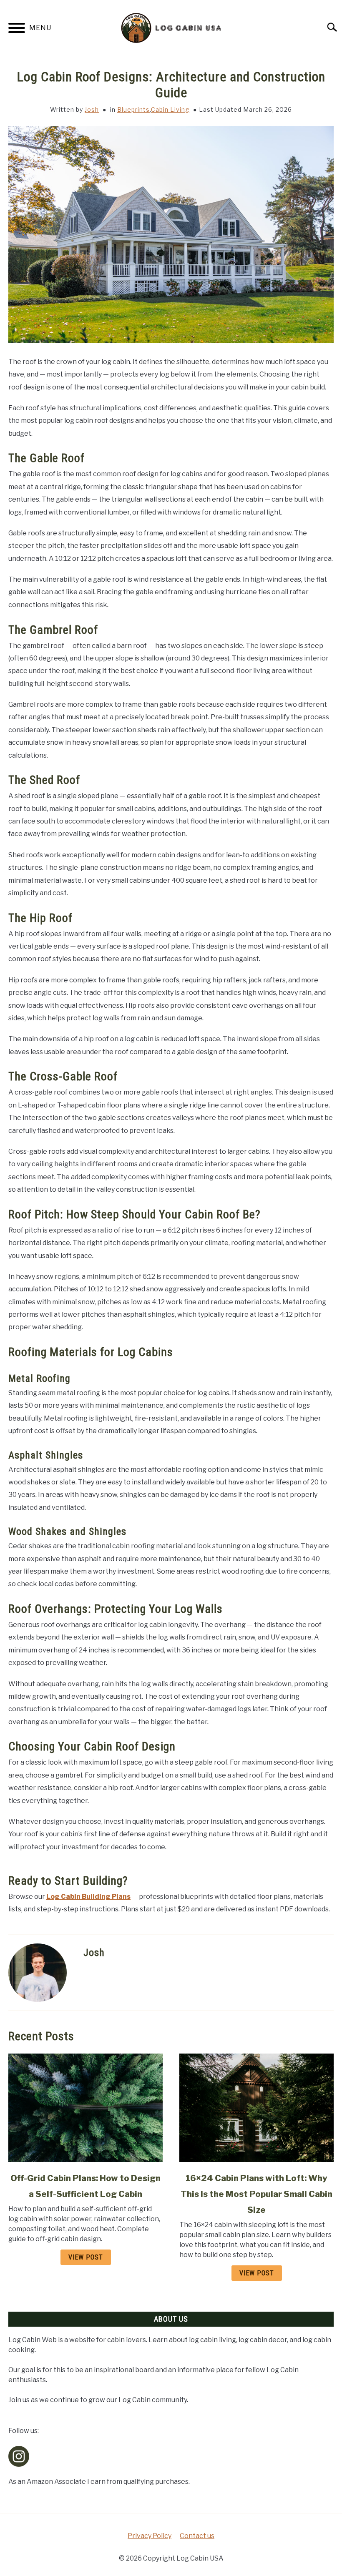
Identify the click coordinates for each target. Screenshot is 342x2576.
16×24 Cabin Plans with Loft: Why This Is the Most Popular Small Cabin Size (256, 2194)
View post (86, 2257)
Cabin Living (170, 109)
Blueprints (133, 109)
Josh (92, 109)
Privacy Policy (150, 2536)
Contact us (197, 2536)
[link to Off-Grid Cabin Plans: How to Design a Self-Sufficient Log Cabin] (85, 2108)
